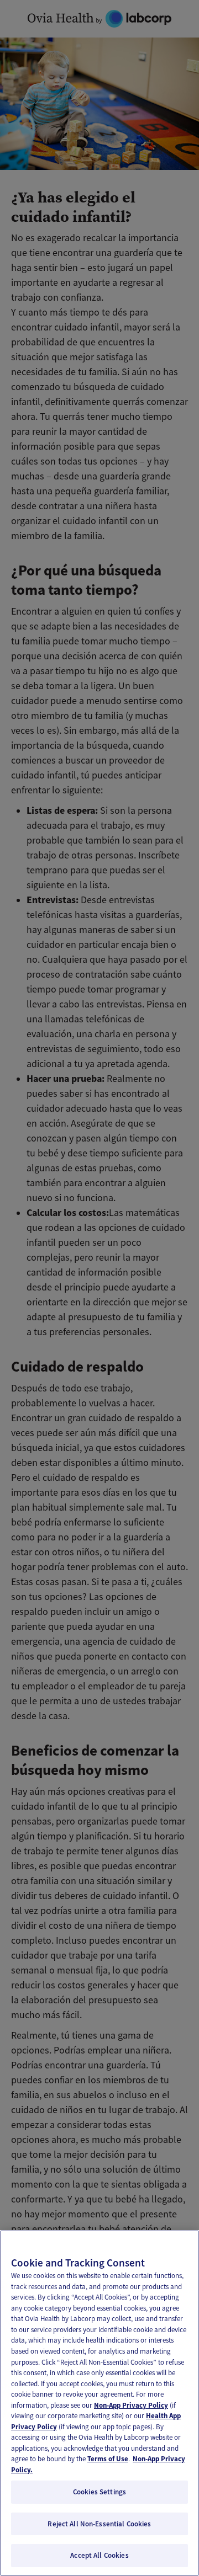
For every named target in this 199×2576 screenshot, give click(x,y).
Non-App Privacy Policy (131, 2405)
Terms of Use (108, 2459)
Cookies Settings (99, 2492)
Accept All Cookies (99, 2555)
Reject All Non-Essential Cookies (99, 2524)
